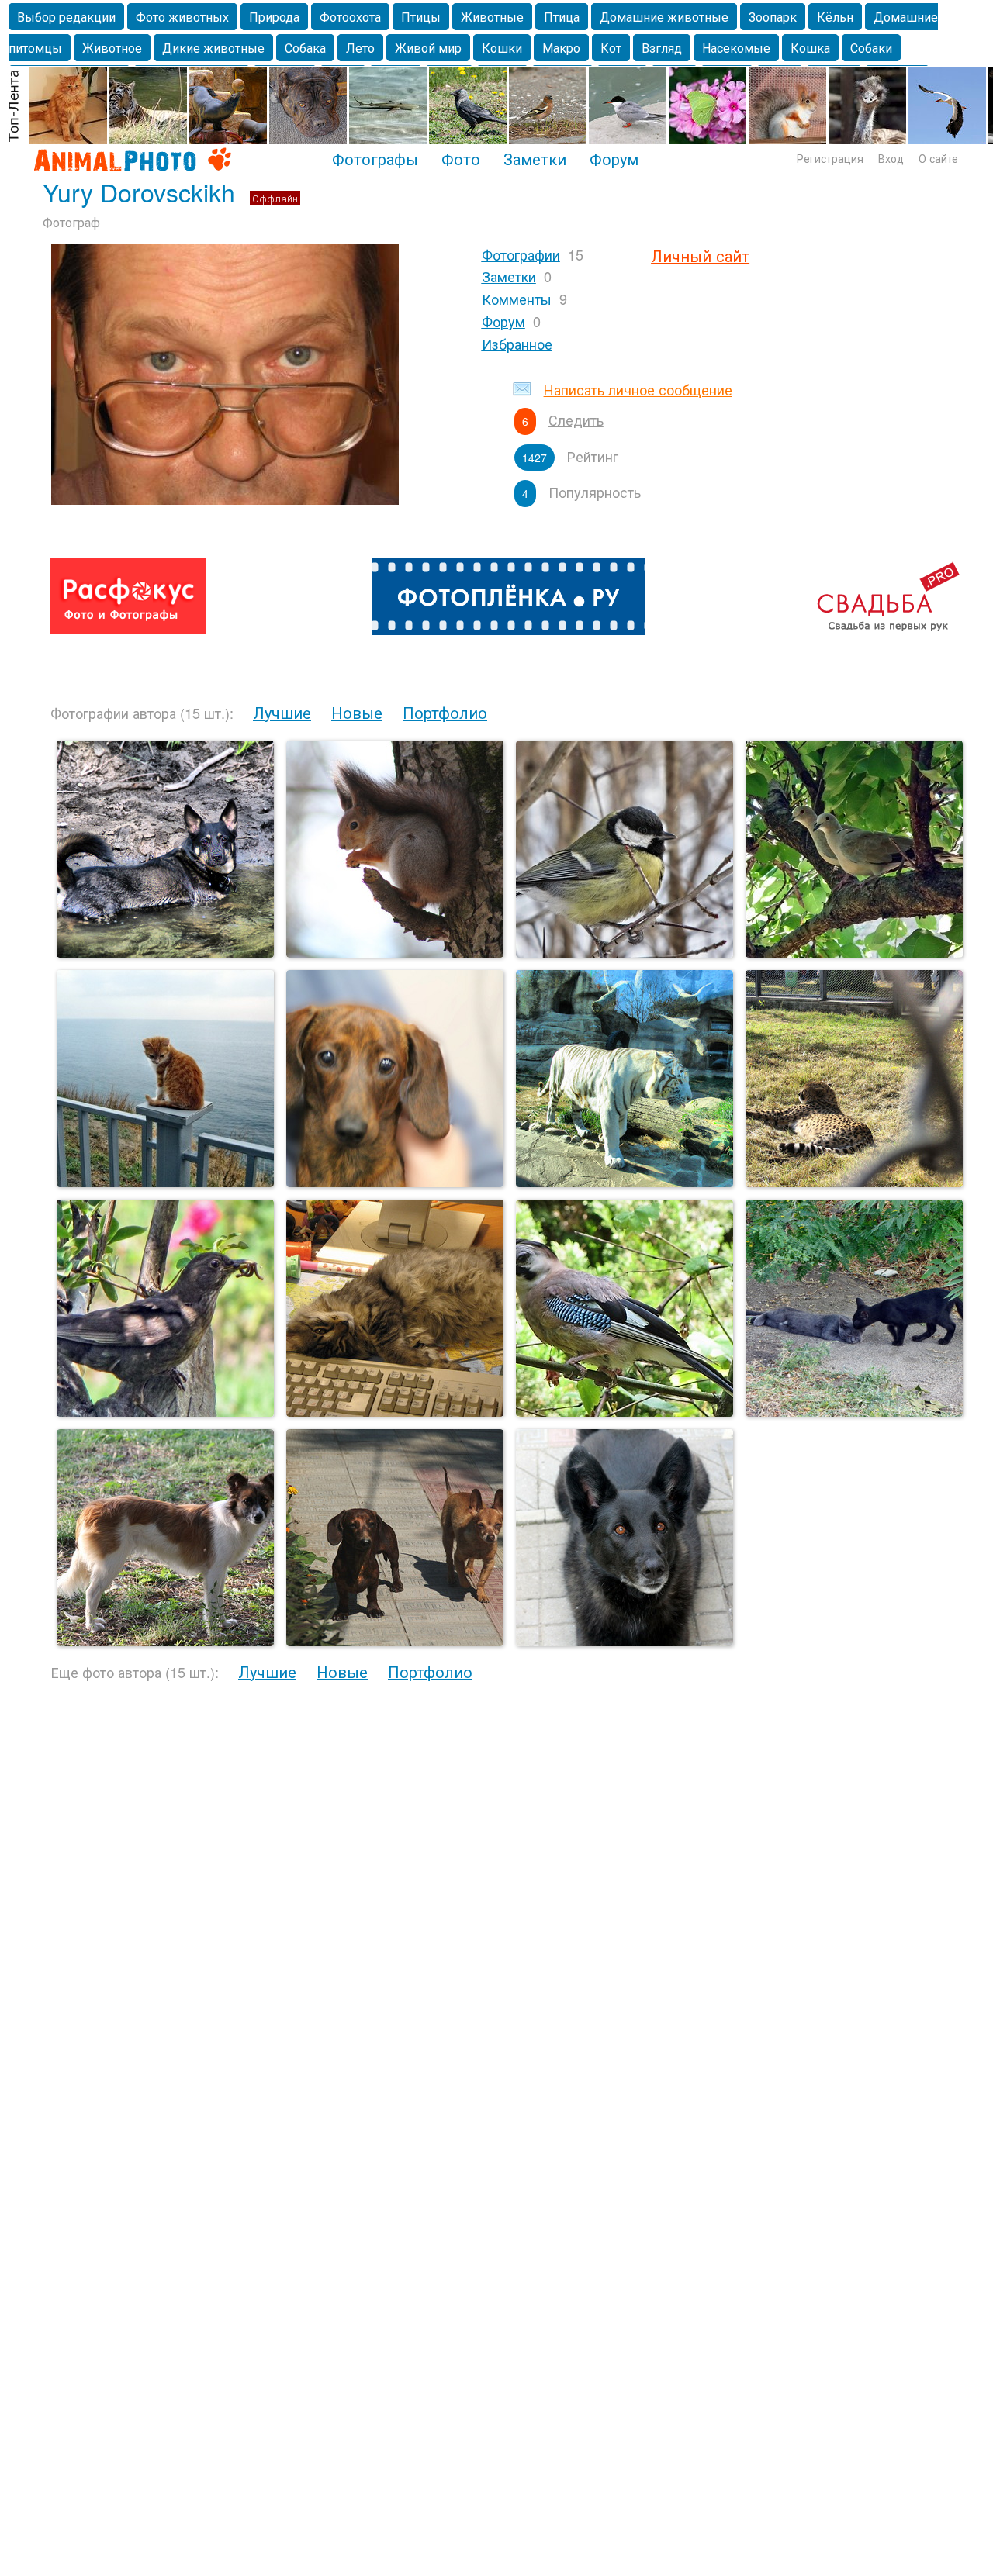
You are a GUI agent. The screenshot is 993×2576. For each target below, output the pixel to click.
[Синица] (625, 953)
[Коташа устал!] (395, 1412)
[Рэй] (395, 1182)
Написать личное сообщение (638, 389)
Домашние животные (664, 17)
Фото (461, 158)
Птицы (421, 17)
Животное (112, 48)
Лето (360, 48)
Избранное (517, 344)
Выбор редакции (66, 17)
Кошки (502, 48)
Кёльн (835, 17)
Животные (492, 17)
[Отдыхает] (854, 1182)
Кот (611, 48)
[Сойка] (625, 1412)
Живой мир (428, 48)
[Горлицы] (854, 953)
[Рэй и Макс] (395, 1641)
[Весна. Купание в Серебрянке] (165, 953)
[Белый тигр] (625, 1182)
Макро (561, 48)
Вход (891, 158)
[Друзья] (854, 1412)
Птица (562, 17)
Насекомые (736, 48)
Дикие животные (213, 48)
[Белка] (395, 953)
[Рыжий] (165, 1182)
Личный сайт (700, 256)
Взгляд (662, 48)
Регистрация (830, 158)
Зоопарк (773, 17)
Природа (274, 17)
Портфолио (445, 712)
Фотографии (521, 254)
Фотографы (375, 158)
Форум (614, 158)
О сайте (938, 158)
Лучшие (282, 712)
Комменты (517, 299)
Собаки (871, 48)
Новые (357, 712)
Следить (576, 420)
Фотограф (71, 222)
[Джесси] (625, 1641)
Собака (305, 48)
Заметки (535, 158)
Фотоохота (350, 17)
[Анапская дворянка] (165, 1641)
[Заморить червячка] (165, 1412)
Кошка (810, 48)
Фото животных (182, 17)
